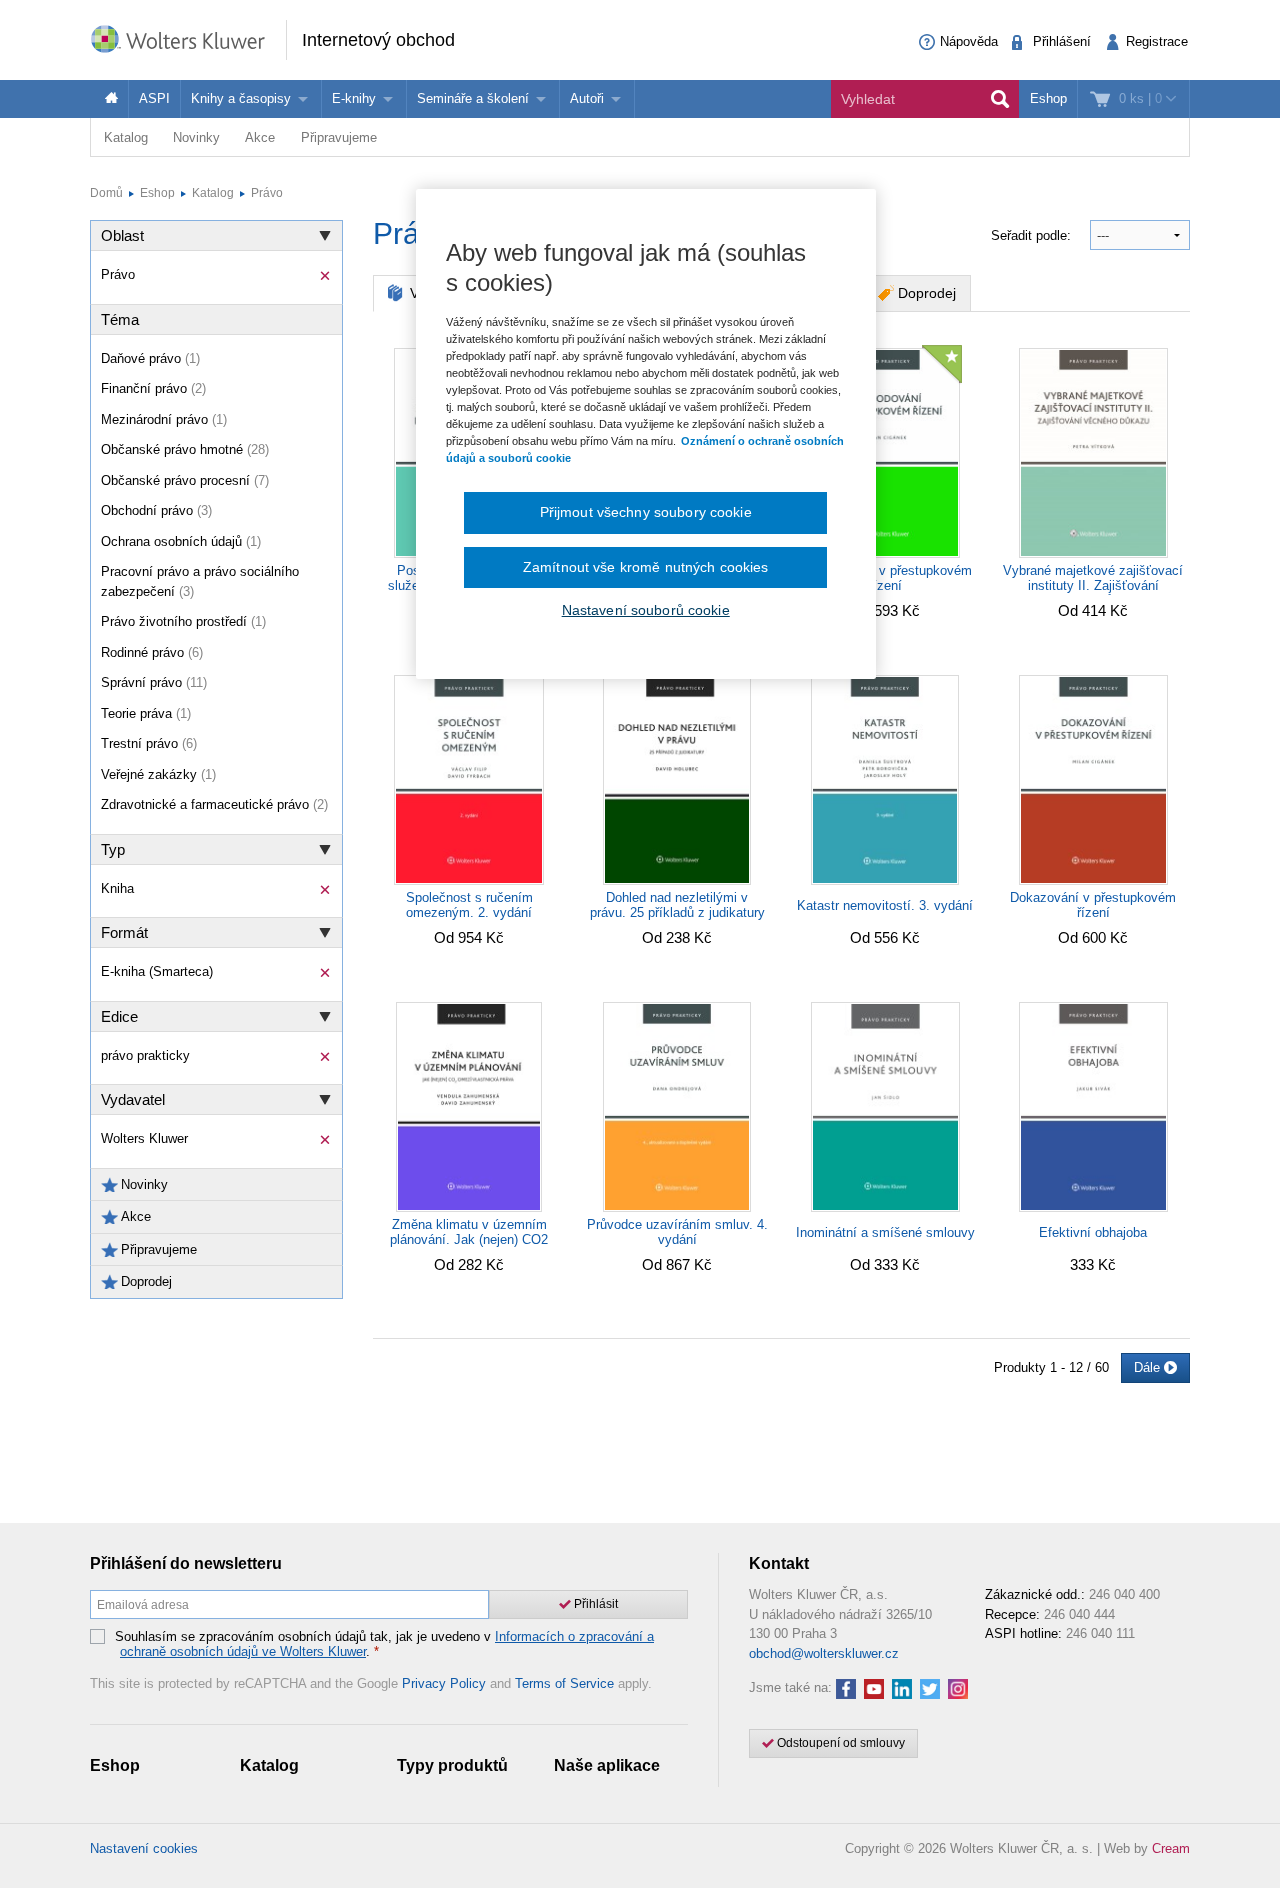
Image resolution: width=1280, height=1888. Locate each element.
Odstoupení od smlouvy (839, 1743)
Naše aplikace (607, 1765)
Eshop (1048, 98)
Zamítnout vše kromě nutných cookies (646, 567)
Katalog (126, 137)
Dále (1149, 1367)
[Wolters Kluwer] (188, 38)
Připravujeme (339, 137)
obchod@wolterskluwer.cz (824, 1653)
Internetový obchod (378, 40)
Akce (260, 137)
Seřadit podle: (1033, 235)
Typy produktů (452, 1765)
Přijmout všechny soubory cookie (646, 512)
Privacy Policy (444, 1683)
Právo (267, 193)
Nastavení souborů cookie (646, 610)
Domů (106, 193)
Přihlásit (594, 1604)
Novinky (196, 137)
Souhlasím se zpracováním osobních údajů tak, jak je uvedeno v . (384, 1644)
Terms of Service (564, 1683)
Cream (1171, 1848)
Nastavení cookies (144, 1848)
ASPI (154, 98)
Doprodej (927, 293)
